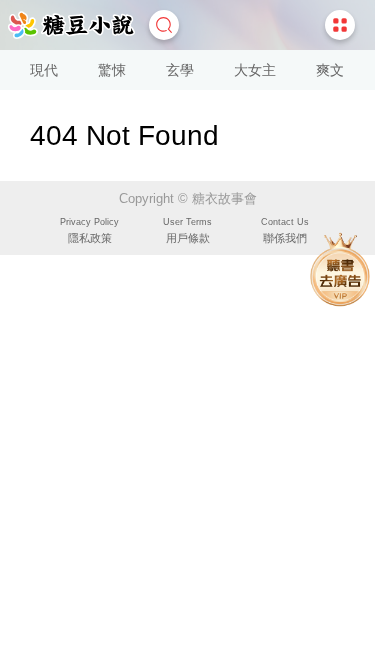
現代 (44, 70)
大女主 (255, 70)
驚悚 (112, 70)
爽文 (330, 70)
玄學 (180, 70)
